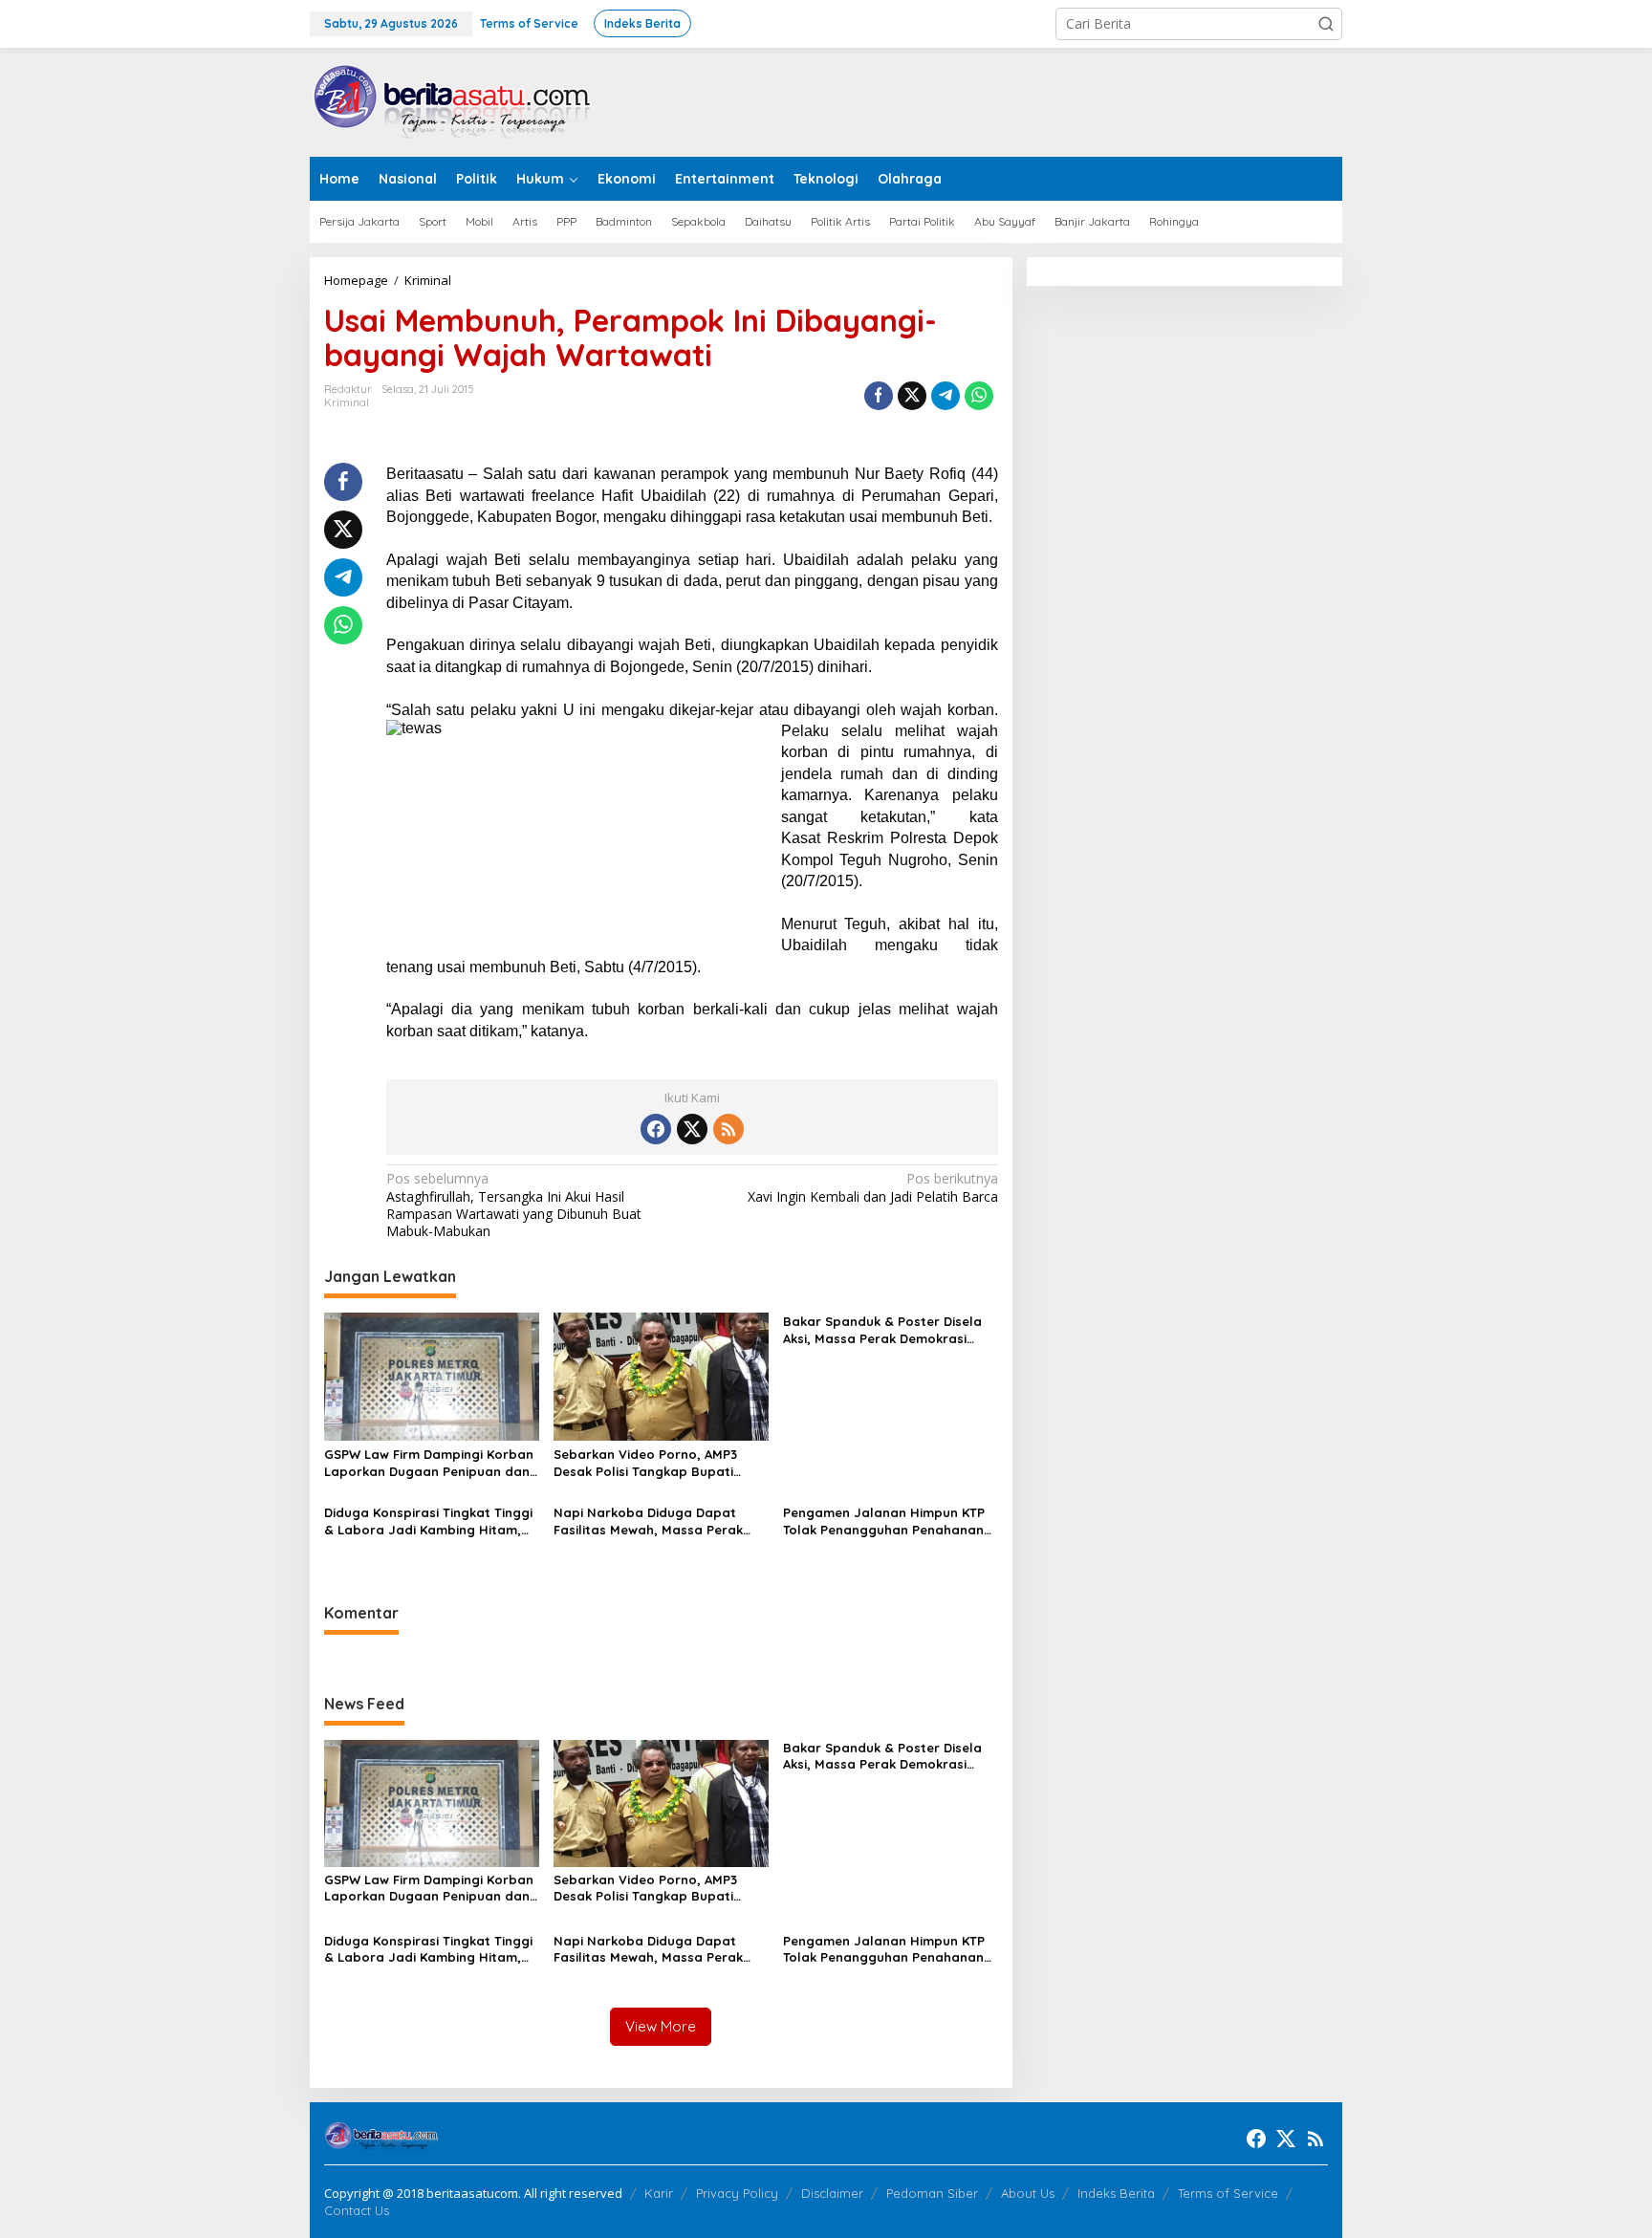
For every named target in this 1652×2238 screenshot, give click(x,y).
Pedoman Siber (932, 2193)
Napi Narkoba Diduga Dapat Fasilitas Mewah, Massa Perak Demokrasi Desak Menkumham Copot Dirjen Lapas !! (650, 1521)
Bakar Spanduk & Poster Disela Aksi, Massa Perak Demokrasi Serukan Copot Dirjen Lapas (882, 1330)
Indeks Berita (1116, 2193)
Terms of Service (1228, 2193)
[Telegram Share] (946, 396)
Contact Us (357, 2210)
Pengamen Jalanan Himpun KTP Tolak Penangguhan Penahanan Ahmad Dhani (884, 1521)
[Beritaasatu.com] (453, 101)
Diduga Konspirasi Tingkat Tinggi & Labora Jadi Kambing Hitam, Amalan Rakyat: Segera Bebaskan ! (428, 1521)
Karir (659, 2193)
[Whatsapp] (979, 396)
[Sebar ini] (879, 396)
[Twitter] (692, 1129)
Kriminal (347, 402)
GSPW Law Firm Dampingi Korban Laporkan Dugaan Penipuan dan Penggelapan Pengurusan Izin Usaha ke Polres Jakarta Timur (429, 1463)
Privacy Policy (737, 2193)
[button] (1326, 24)
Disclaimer (832, 2193)
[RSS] (728, 1129)
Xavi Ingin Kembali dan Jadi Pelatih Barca (872, 1187)
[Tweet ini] (912, 396)
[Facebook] (656, 1129)
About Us (1028, 2193)
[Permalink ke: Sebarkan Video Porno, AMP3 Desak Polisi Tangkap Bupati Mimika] (661, 1375)
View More (661, 2026)
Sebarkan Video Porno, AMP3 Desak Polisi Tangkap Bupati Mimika (645, 1463)
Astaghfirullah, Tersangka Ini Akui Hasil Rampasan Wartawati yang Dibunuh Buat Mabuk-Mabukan (514, 1205)
